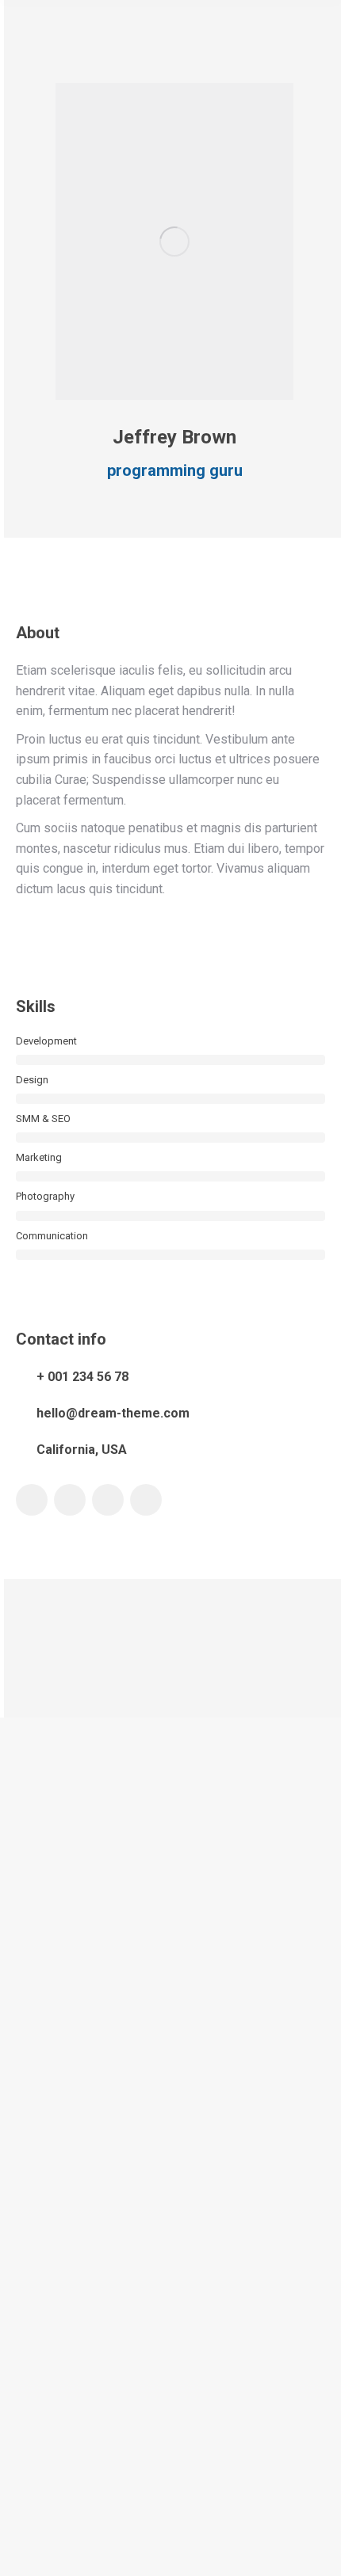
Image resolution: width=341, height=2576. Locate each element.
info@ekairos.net (87, 1899)
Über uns (36, 2318)
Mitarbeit (36, 2445)
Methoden (38, 2382)
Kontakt (34, 2477)
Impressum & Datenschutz (171, 2558)
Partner (33, 2413)
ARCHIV (51, 2287)
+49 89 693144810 (95, 1914)
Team (29, 2350)
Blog (26, 2255)
